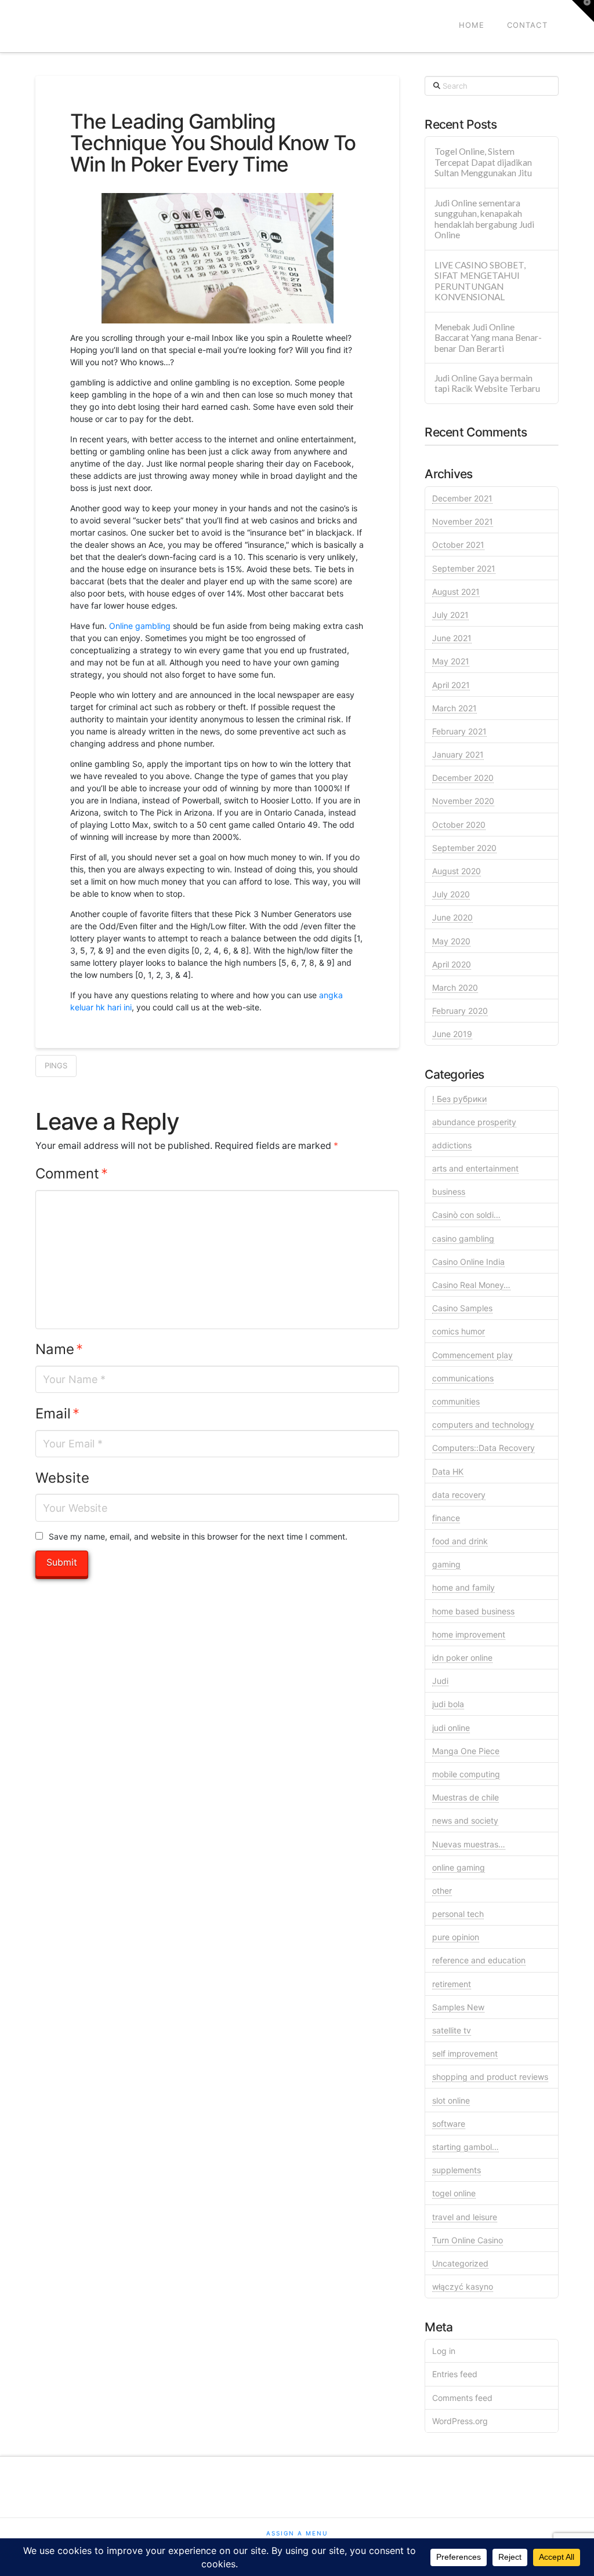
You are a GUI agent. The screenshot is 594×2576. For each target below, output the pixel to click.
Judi (440, 1681)
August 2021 (456, 592)
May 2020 (451, 941)
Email (57, 1413)
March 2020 (455, 987)
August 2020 (457, 871)
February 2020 (460, 1011)
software (449, 2124)
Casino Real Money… (471, 1285)
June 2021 (452, 638)
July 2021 (450, 615)
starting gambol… (466, 2147)
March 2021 (454, 708)
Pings (56, 1065)
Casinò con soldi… (466, 1215)
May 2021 (451, 661)
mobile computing (466, 1774)
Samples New (458, 2007)
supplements (457, 2170)
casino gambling (463, 1238)
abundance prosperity (474, 1122)
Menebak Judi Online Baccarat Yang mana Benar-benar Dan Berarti (488, 338)
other (442, 1891)
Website (62, 1478)
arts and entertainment (475, 1168)
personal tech (458, 1914)
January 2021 (458, 754)
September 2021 (464, 568)
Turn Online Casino (468, 2240)
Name (59, 1349)
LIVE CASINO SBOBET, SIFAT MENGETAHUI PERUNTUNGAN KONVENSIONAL (480, 281)
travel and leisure (465, 2217)
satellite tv (452, 2030)
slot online (451, 2100)
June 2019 (452, 1034)
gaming (446, 1564)
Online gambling (140, 626)
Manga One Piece (466, 1751)
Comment (72, 1174)
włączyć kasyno (463, 2286)
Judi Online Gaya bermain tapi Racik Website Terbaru (487, 383)
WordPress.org (460, 2421)
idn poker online (462, 1658)
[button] (583, 11)
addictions (452, 1145)
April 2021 (451, 685)
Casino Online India (468, 1262)
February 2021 (459, 731)
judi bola (448, 1704)
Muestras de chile (466, 1797)
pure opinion (456, 1937)
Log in (444, 2351)
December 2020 (463, 778)
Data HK (448, 1471)
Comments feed (462, 2398)
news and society (465, 1820)
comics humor (459, 1331)
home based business (473, 1611)
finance (446, 1518)
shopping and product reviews (490, 2077)
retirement (452, 1984)
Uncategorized (460, 2263)
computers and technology (483, 1425)
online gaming (459, 1867)
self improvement (465, 2053)
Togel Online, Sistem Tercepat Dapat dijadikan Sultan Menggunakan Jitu (483, 162)
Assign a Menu (297, 2533)
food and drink (460, 1541)
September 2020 (464, 848)
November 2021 (463, 521)
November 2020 (463, 801)
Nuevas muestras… (469, 1844)
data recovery (459, 1495)
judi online (451, 1728)
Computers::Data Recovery (483, 1448)
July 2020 (451, 894)
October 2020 (459, 825)
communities (456, 1401)
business (449, 1191)
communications (463, 1378)
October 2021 (458, 545)
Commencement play (472, 1355)
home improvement (469, 1634)
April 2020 (452, 964)
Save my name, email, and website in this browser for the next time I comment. (198, 1536)
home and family (463, 1587)
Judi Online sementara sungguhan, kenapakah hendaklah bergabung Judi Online (484, 219)
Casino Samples (462, 1308)
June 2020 (452, 917)
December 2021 (462, 498)
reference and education (479, 1960)
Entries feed (455, 2374)
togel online (454, 2193)
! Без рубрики (459, 1099)
